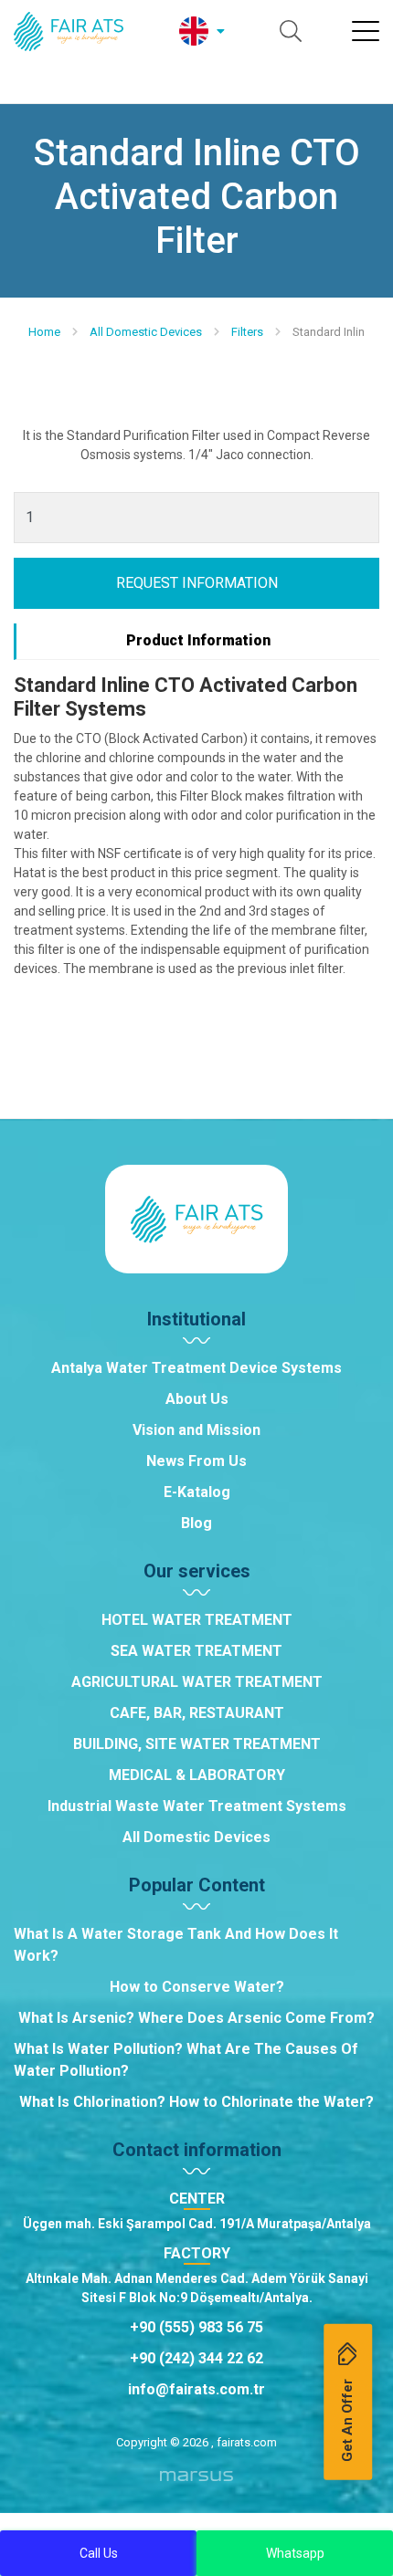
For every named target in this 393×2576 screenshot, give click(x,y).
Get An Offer (347, 2419)
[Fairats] (69, 31)
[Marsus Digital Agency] (196, 2483)
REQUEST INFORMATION (197, 583)
